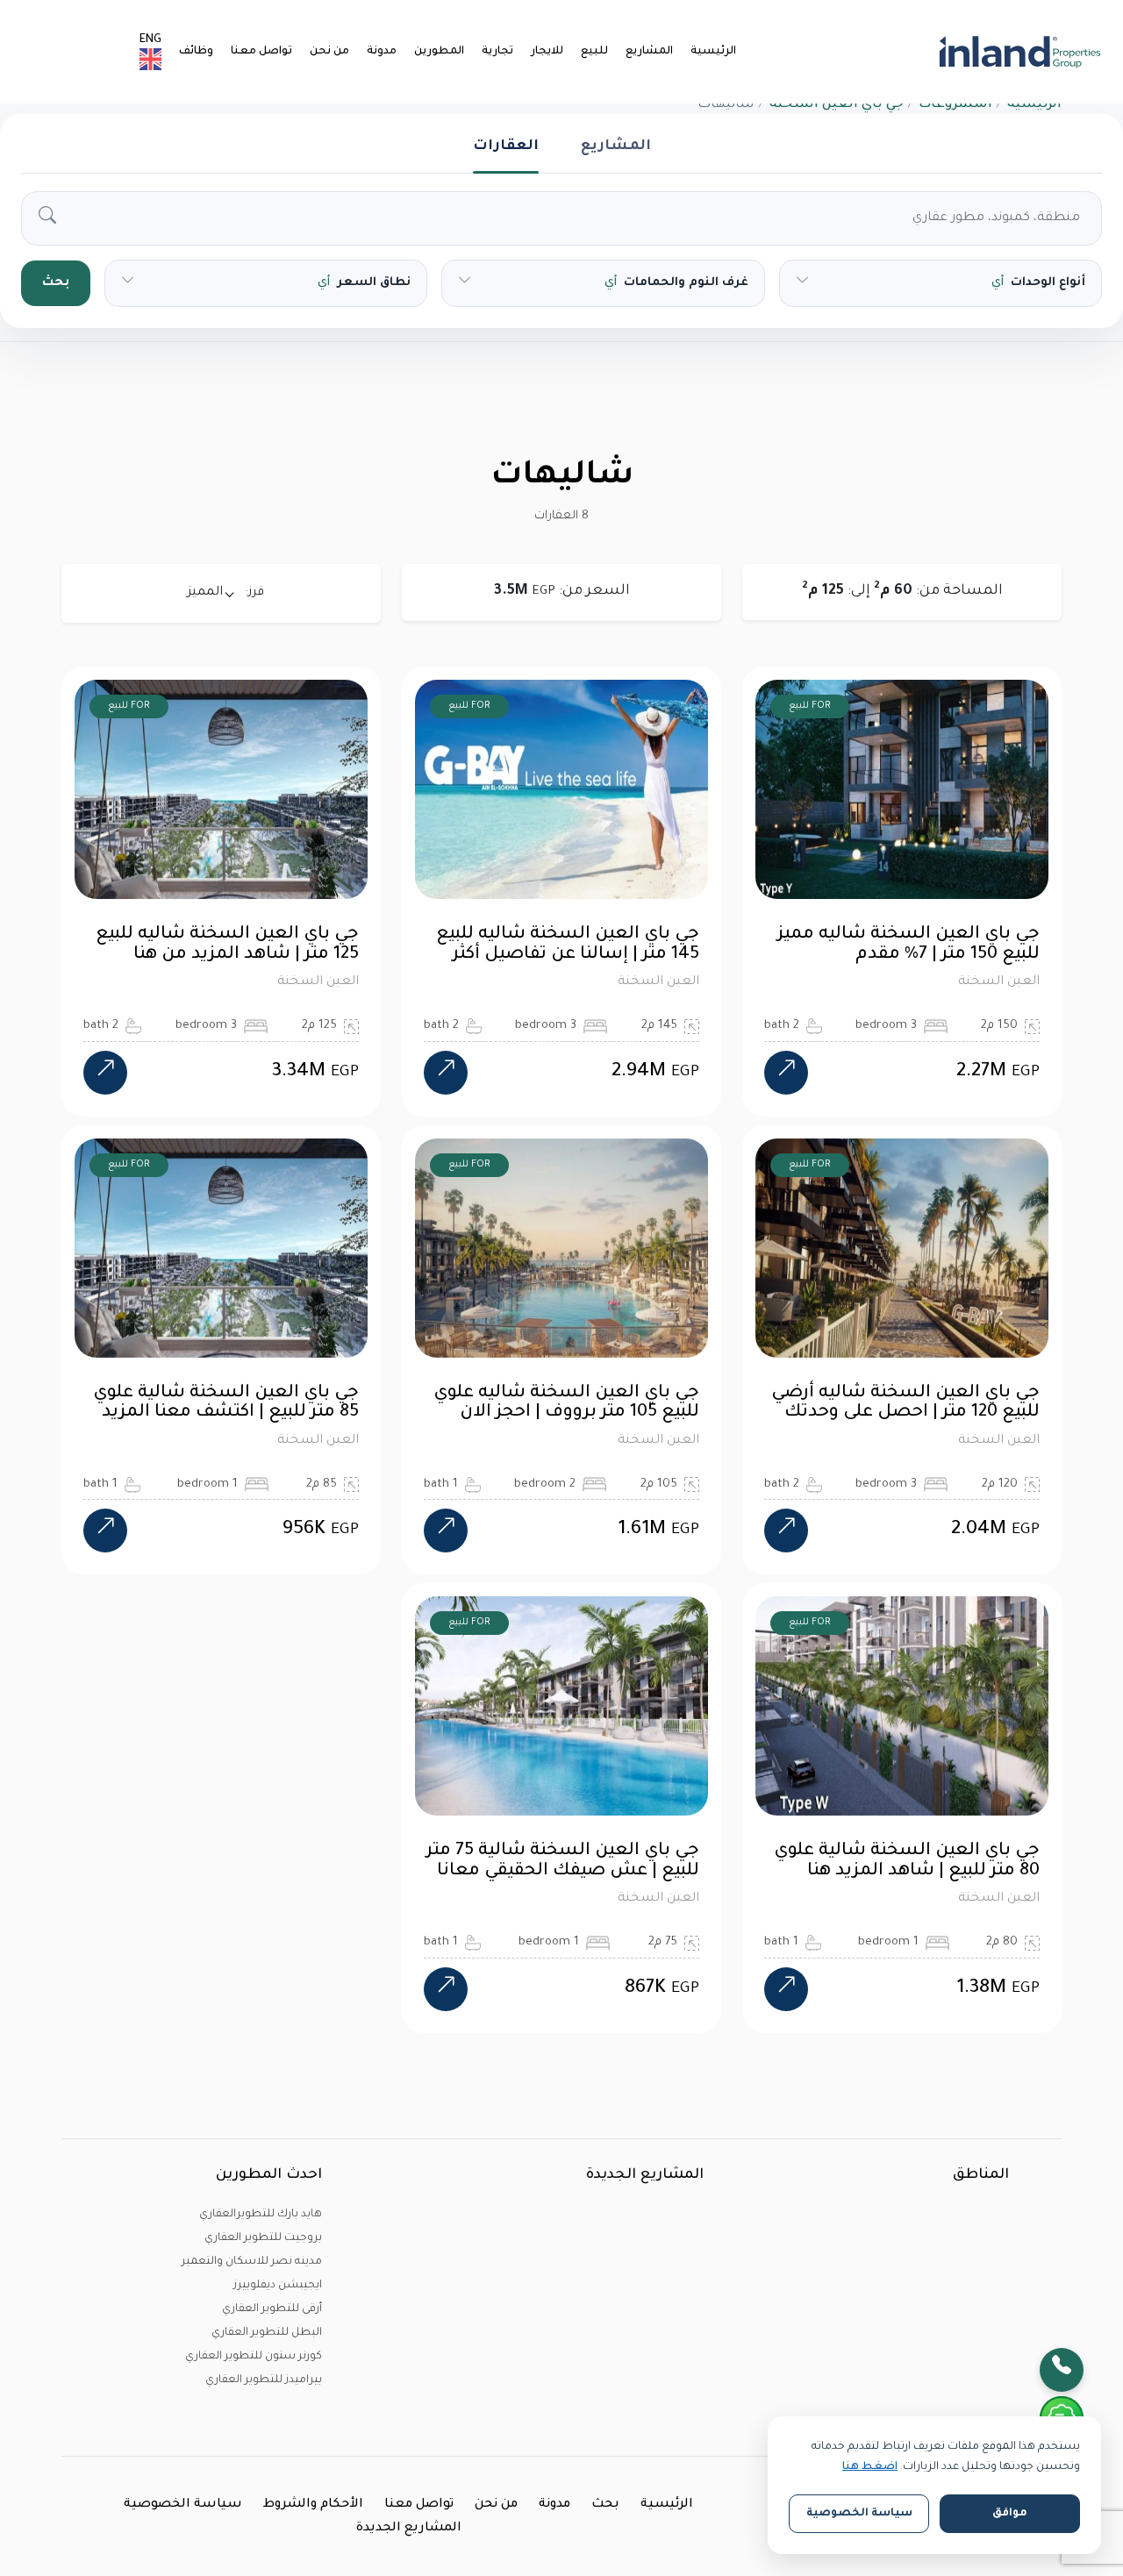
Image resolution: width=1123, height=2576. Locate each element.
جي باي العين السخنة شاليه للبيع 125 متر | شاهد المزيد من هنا (227, 945)
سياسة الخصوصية (183, 2505)
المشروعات (955, 105)
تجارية (497, 52)
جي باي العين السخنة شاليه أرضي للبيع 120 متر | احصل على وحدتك (905, 1404)
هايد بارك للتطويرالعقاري (261, 2215)
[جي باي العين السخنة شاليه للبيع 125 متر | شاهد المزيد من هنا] (105, 1073)
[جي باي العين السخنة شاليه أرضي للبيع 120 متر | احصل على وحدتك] (786, 1531)
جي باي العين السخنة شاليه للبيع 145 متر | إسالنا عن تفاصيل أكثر (568, 945)
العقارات (506, 146)
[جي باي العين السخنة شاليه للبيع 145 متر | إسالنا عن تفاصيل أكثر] (446, 1073)
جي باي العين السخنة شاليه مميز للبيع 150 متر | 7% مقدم (908, 945)
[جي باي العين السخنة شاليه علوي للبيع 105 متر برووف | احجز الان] (446, 1531)
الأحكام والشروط (313, 2505)
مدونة (382, 52)
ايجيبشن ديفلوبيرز (278, 2286)
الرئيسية (713, 52)
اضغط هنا (870, 2467)
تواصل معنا (261, 52)
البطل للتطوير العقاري (267, 2333)
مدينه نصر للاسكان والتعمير (252, 2262)
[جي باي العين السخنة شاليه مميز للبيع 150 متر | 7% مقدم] (786, 1073)
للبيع (594, 52)
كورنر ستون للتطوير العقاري (254, 2357)
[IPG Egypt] (1020, 52)
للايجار (547, 52)
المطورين (439, 52)
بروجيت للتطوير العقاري (263, 2238)
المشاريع (649, 52)
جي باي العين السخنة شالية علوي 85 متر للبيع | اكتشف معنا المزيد (226, 1404)
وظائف (196, 52)
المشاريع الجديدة (409, 2529)
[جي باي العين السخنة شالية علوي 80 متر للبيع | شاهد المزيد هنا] (786, 1989)
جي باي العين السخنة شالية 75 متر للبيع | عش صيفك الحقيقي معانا (563, 1862)
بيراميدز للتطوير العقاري (264, 2380)
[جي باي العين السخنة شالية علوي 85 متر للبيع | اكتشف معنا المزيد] (105, 1531)
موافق (1010, 2514)
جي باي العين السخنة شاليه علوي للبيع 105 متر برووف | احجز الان (566, 1404)
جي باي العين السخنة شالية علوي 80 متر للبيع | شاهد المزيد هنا (907, 1862)
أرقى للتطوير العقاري (272, 2309)
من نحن (329, 52)
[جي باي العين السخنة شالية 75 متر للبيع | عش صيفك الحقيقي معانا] (446, 1989)
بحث (56, 283)
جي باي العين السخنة (837, 105)
